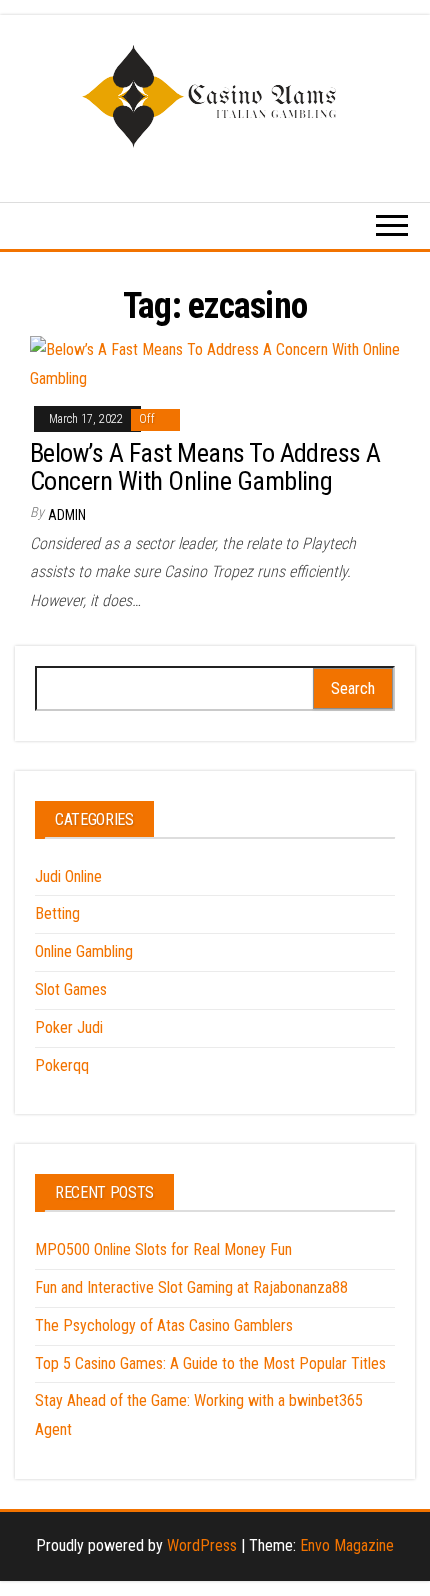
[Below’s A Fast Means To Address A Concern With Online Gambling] (215, 363)
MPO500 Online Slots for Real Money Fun (163, 1249)
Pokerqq (62, 1065)
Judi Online (68, 876)
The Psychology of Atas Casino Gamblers (164, 1325)
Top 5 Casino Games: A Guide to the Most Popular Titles (210, 1363)
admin (67, 515)
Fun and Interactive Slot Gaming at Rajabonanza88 (191, 1287)
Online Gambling (84, 951)
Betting (57, 913)
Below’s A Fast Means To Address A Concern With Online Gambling (205, 467)
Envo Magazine (347, 1545)
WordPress (202, 1545)
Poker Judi (69, 1027)
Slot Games (71, 989)
